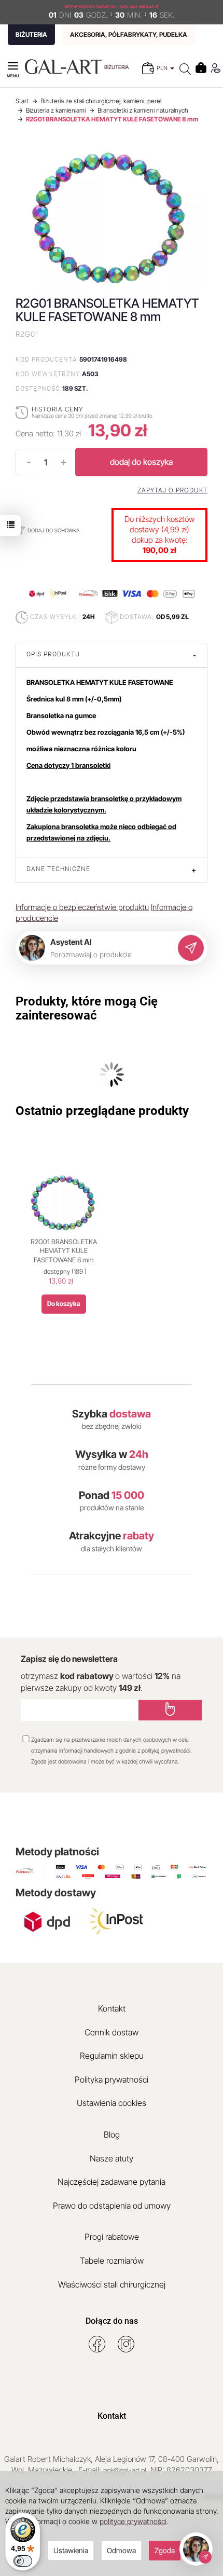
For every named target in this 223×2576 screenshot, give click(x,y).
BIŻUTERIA (31, 35)
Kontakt (112, 2008)
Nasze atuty (112, 2158)
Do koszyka (64, 1304)
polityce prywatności (133, 2521)
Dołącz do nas (112, 2321)
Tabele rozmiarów (112, 2261)
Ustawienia (71, 2550)
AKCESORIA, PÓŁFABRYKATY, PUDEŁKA (129, 35)
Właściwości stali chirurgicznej (112, 2284)
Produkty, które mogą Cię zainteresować (87, 1008)
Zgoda (165, 2550)
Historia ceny (57, 409)
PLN (163, 68)
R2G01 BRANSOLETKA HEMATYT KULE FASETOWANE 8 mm (64, 1251)
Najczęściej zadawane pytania (112, 2182)
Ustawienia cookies (112, 2103)
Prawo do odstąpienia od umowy (112, 2206)
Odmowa (121, 2550)
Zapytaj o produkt (172, 490)
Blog (112, 2134)
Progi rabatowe (112, 2237)
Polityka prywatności (112, 2079)
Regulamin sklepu (112, 2056)
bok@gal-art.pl (125, 2470)
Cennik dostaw (112, 2032)
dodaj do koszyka (141, 462)
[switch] (23, 2561)
